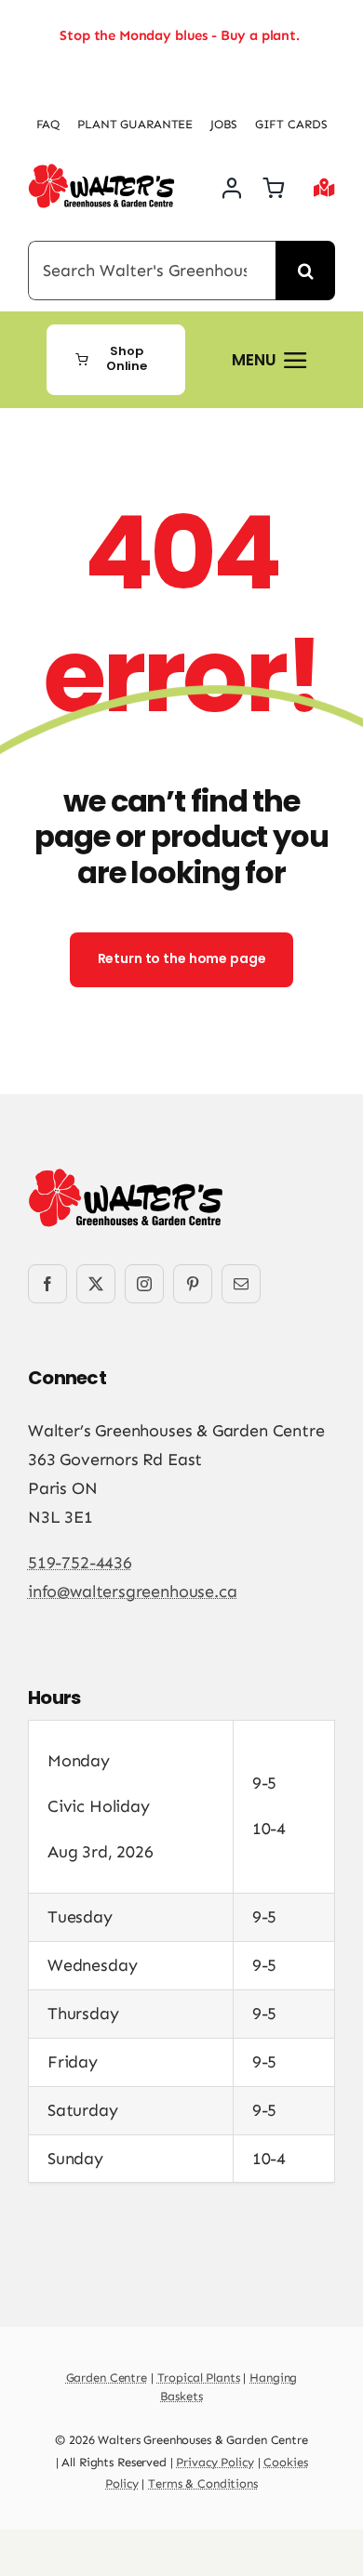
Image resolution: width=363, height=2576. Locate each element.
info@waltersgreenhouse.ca (133, 1592)
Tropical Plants (199, 2378)
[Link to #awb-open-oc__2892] (324, 188)
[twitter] (96, 1284)
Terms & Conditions (203, 2484)
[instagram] (144, 1284)
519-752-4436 (80, 1563)
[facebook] (47, 1284)
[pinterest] (193, 1284)
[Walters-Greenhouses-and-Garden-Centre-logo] (101, 172)
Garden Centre (107, 2378)
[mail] (241, 1284)
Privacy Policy (215, 2462)
